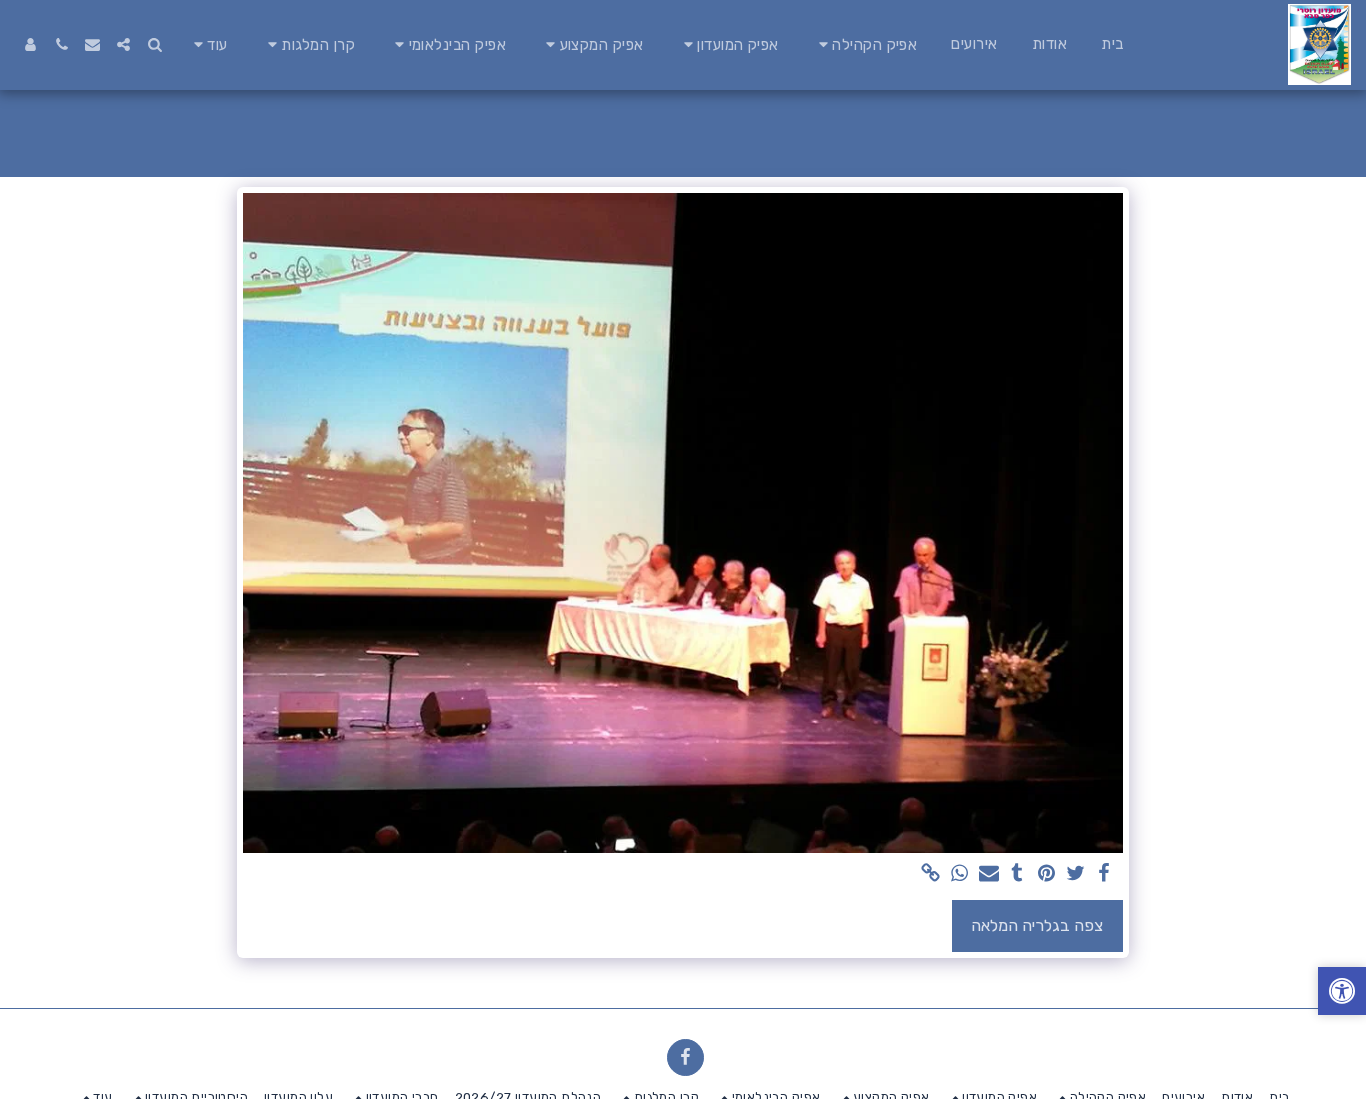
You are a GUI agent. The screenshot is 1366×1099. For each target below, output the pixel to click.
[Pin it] (1046, 874)
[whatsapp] (959, 874)
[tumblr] (1017, 874)
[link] (930, 874)
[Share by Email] (988, 874)
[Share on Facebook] (1104, 874)
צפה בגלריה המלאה (1037, 925)
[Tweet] (1075, 874)
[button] (865, 44)
